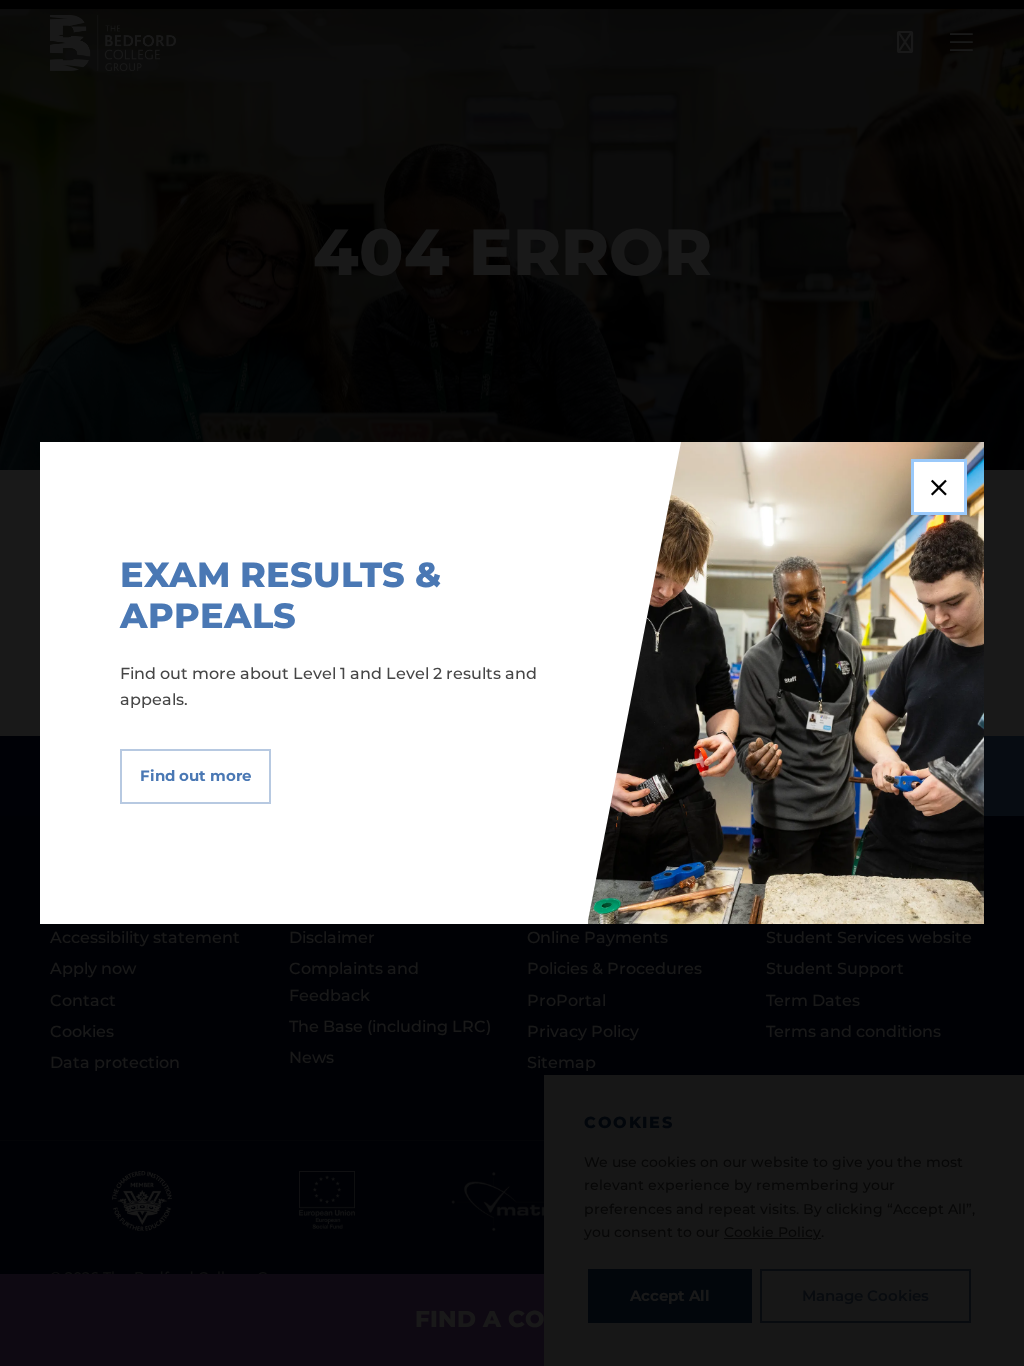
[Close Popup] (939, 487)
